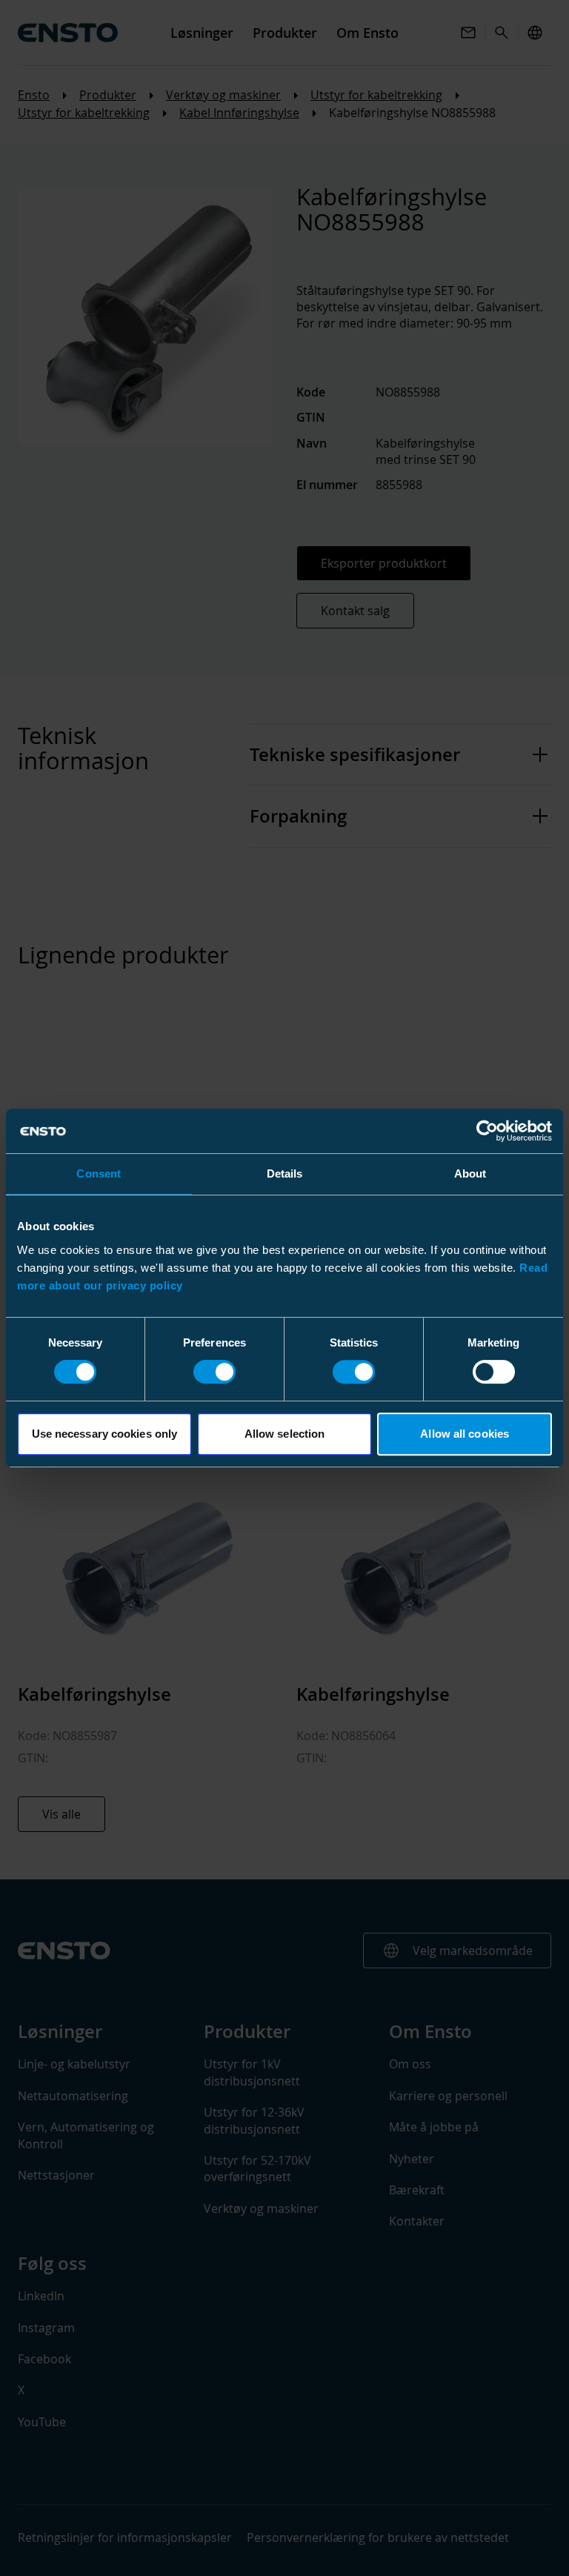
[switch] (214, 1372)
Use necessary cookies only (105, 1434)
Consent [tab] (99, 1174)
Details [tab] (285, 1174)
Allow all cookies (465, 1434)
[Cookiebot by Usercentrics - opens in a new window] (487, 1131)
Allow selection (285, 1434)
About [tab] (470, 1174)
